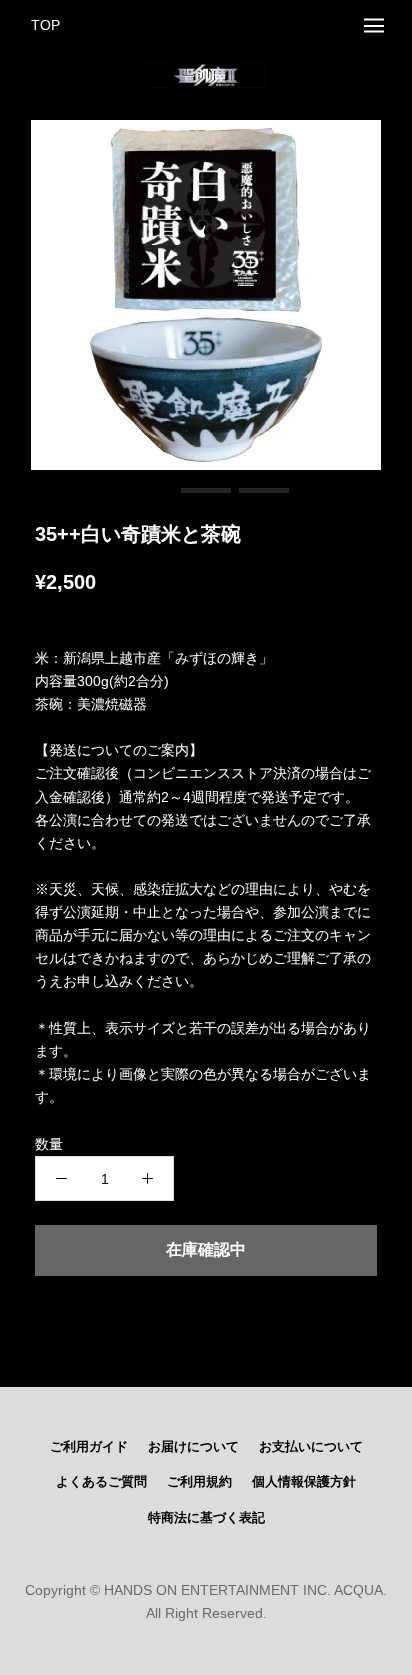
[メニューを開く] (374, 25)
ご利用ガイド (89, 1447)
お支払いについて (311, 1447)
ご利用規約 (199, 1482)
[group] (206, 295)
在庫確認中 (206, 1249)
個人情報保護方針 (304, 1482)
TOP (45, 25)
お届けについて (193, 1447)
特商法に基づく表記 (206, 1518)
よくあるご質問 (101, 1482)
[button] (148, 490)
